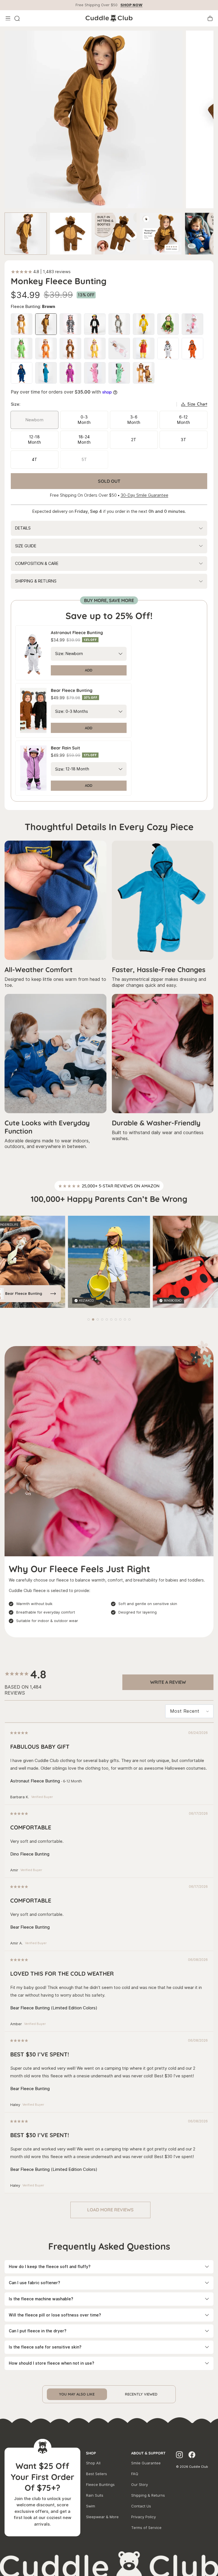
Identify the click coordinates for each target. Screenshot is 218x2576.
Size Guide (26, 546)
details (23, 528)
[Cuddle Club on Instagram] (179, 2456)
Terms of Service (146, 2528)
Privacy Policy (143, 2517)
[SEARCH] (17, 18)
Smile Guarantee (146, 2463)
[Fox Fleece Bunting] (46, 348)
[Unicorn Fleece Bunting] (119, 348)
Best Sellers (97, 2474)
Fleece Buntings (100, 2485)
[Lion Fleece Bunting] (22, 324)
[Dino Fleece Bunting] (46, 373)
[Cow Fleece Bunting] (70, 324)
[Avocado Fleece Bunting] (168, 324)
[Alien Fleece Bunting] (22, 348)
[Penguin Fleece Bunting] (95, 324)
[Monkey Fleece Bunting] (46, 324)
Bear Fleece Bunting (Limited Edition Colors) (54, 2008)
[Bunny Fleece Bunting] (192, 324)
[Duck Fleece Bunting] (144, 324)
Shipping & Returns (148, 2495)
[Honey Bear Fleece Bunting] (144, 348)
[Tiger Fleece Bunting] (70, 348)
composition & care (37, 564)
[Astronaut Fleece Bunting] (168, 348)
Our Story (140, 2485)
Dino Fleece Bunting (30, 1854)
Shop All (93, 2463)
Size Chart (197, 404)
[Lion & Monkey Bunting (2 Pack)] (144, 373)
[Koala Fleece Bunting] (119, 324)
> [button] (110, 2210)
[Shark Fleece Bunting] (95, 348)
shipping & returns (36, 581)
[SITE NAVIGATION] (8, 18)
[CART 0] (210, 18)
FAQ (135, 2474)
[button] (89, 1319)
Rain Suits (95, 2495)
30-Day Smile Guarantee (144, 495)
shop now (131, 5)
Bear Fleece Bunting (24, 1293)
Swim (91, 2506)
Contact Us (141, 2506)
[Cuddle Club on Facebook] (192, 2456)
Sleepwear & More (102, 2517)
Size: (60, 654)
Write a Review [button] (168, 1682)
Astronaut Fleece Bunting (35, 1781)
